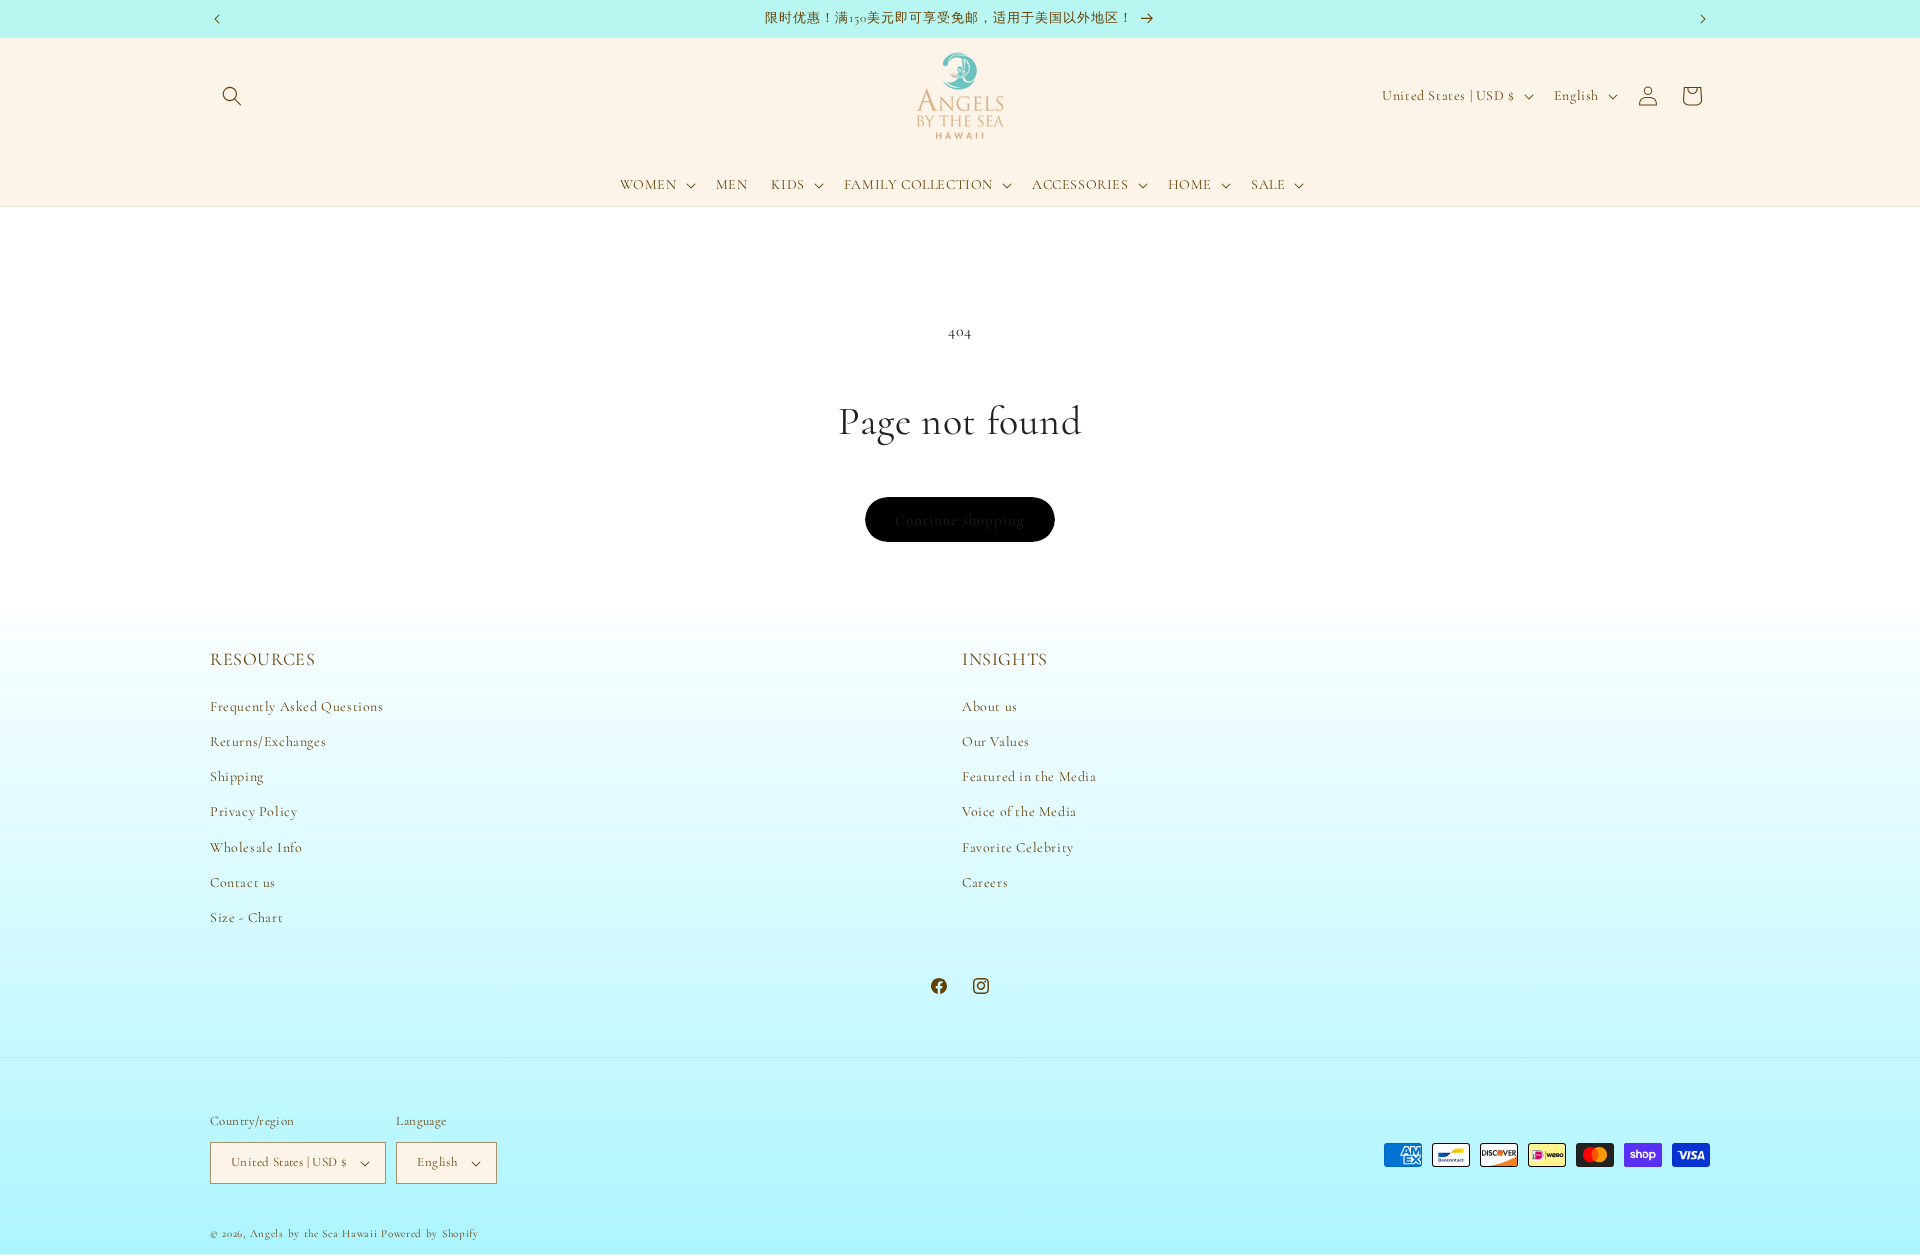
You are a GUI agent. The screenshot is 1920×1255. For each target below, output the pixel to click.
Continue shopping (960, 520)
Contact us (243, 882)
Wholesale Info (256, 847)
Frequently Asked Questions (297, 706)
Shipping (237, 776)
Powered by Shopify (430, 1233)
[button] (232, 96)
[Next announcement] (1703, 19)
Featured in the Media (1029, 776)
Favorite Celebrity (1018, 847)
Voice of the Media (1019, 811)
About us (990, 706)
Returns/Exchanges (268, 741)
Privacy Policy (253, 811)
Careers (985, 882)
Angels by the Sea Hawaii (316, 1233)
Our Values (996, 741)
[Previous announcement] (217, 19)
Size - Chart (246, 917)
